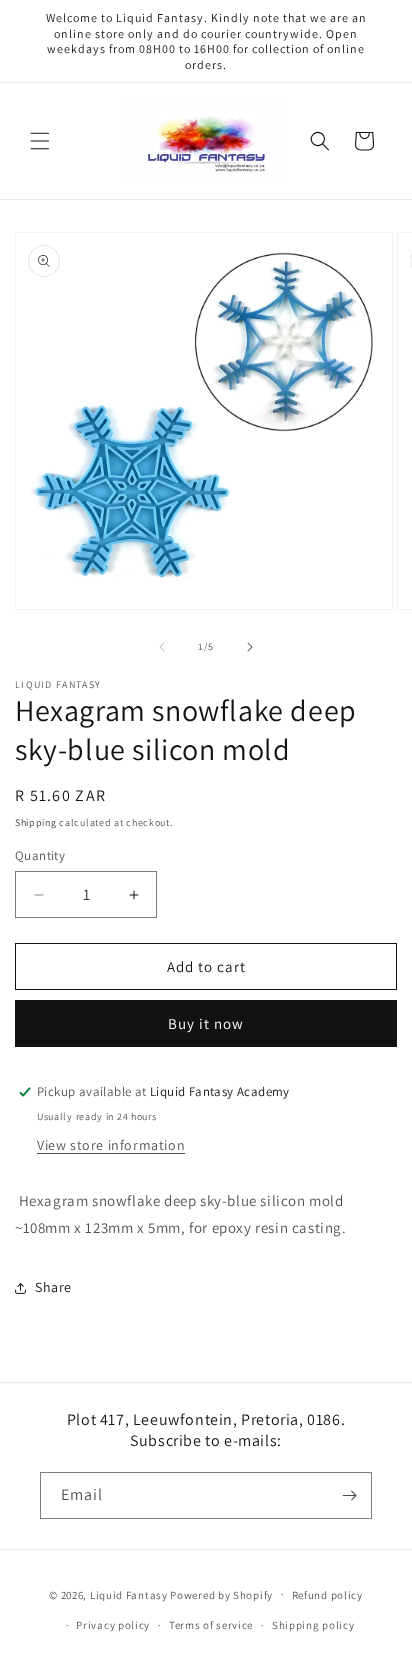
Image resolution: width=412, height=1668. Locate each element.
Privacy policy (113, 1625)
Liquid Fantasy (129, 1594)
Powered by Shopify (221, 1594)
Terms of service (211, 1625)
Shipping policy (313, 1625)
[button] (40, 141)
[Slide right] (250, 647)
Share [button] (53, 1287)
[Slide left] (162, 647)
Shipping (36, 822)
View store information (111, 1145)
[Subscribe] (349, 1495)
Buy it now (206, 1023)
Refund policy (327, 1595)
